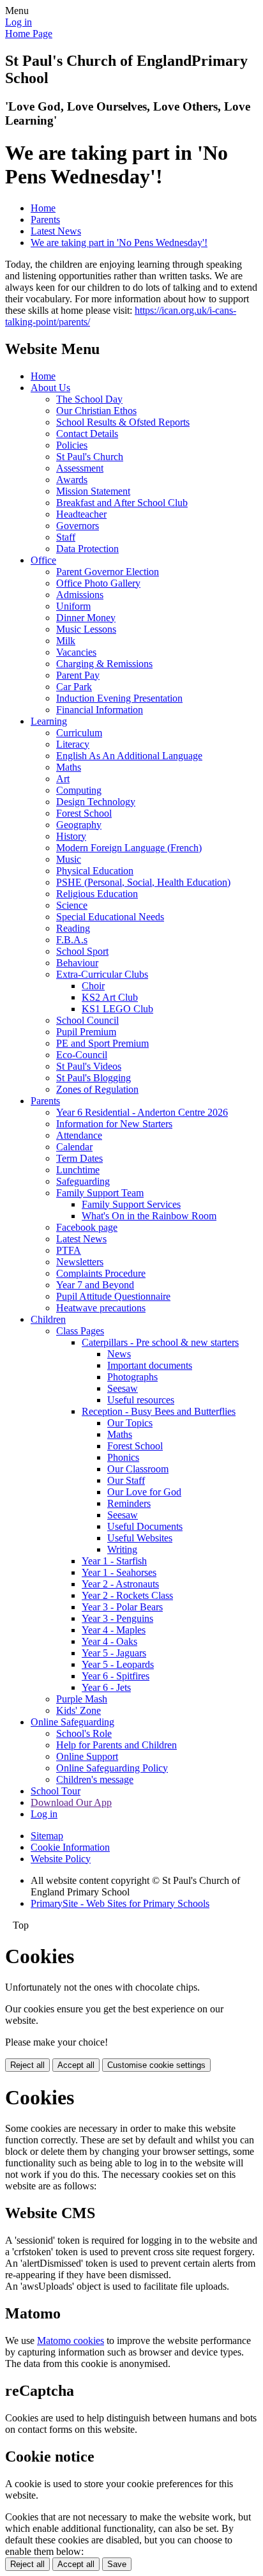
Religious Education (97, 894)
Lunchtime (78, 1170)
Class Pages (80, 1331)
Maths (69, 767)
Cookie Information (70, 1847)
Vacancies (76, 652)
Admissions (80, 595)
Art (63, 779)
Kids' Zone (79, 1710)
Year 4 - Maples (114, 1630)
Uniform (73, 606)
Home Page (29, 34)
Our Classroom (138, 1469)
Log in (19, 22)
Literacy (73, 744)
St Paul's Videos (89, 1066)
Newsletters (80, 1262)
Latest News (56, 231)
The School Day (89, 399)
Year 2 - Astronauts (120, 1584)
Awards (72, 480)
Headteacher (81, 514)
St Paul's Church (90, 457)
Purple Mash (82, 1699)
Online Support (87, 1756)
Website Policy (61, 1859)
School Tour (56, 1791)
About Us (50, 388)
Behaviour (77, 963)
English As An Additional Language (129, 756)
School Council (87, 1020)
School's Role (84, 1733)
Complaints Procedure (101, 1273)
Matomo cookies (71, 2341)
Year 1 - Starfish (114, 1561)
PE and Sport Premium (102, 1043)
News (119, 1354)
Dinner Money (86, 618)
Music (69, 859)
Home (43, 208)
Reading (73, 928)
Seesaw (123, 1388)
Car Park (74, 687)
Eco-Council (82, 1055)
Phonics (123, 1457)
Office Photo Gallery (98, 583)
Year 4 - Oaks (109, 1641)
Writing (122, 1549)
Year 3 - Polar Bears (122, 1607)
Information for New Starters (114, 1124)
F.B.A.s (72, 940)
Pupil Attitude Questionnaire (113, 1296)
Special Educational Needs (110, 917)
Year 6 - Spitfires (116, 1676)
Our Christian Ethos (96, 411)
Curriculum (79, 733)
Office (43, 560)
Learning (49, 721)
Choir (93, 986)
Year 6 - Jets (106, 1687)
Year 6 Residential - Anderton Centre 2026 (142, 1112)
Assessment (80, 468)
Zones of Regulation (97, 1089)
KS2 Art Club (110, 997)
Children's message (95, 1779)
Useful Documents (145, 1526)
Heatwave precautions (101, 1308)
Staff (66, 537)
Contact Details (87, 434)
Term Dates (79, 1158)
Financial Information (100, 710)
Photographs (132, 1377)
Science (72, 905)
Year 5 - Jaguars (114, 1653)
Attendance (79, 1135)
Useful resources (141, 1400)
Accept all (76, 2065)
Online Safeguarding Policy (112, 1768)
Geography (79, 825)
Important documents (150, 1365)
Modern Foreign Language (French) (129, 848)
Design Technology (96, 802)
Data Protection (87, 549)
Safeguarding (83, 1181)
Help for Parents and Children (116, 1745)
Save (117, 2564)
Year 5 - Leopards (118, 1664)
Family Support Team (100, 1193)
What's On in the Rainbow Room (149, 1216)
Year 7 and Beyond (95, 1285)
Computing (79, 790)
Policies (72, 445)
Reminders (129, 1503)
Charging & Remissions (104, 664)
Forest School (84, 813)
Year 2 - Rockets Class (127, 1595)
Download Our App (71, 1802)
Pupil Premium (86, 1032)
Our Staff (126, 1480)
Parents (45, 220)
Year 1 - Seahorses (119, 1572)
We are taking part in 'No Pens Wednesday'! (119, 243)
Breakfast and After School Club (122, 503)
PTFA (69, 1250)
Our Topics (130, 1423)
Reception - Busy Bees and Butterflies (159, 1411)
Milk (66, 641)
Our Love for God (144, 1492)
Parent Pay (78, 675)
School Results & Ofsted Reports (123, 422)
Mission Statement (93, 491)
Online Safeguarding (72, 1722)
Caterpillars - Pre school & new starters (160, 1342)
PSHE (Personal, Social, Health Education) (143, 882)
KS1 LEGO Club (117, 1009)
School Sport (82, 951)
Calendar (74, 1147)
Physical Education (95, 871)
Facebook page (87, 1227)
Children (48, 1319)
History (71, 836)
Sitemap (47, 1836)
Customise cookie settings (156, 2065)
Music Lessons (86, 629)
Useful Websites (140, 1538)
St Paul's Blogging (94, 1078)
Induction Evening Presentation (119, 698)
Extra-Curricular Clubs (102, 974)
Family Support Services (131, 1204)
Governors (78, 526)
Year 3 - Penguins (117, 1618)
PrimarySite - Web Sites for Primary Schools (120, 1903)
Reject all (27, 2065)
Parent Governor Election (108, 572)
